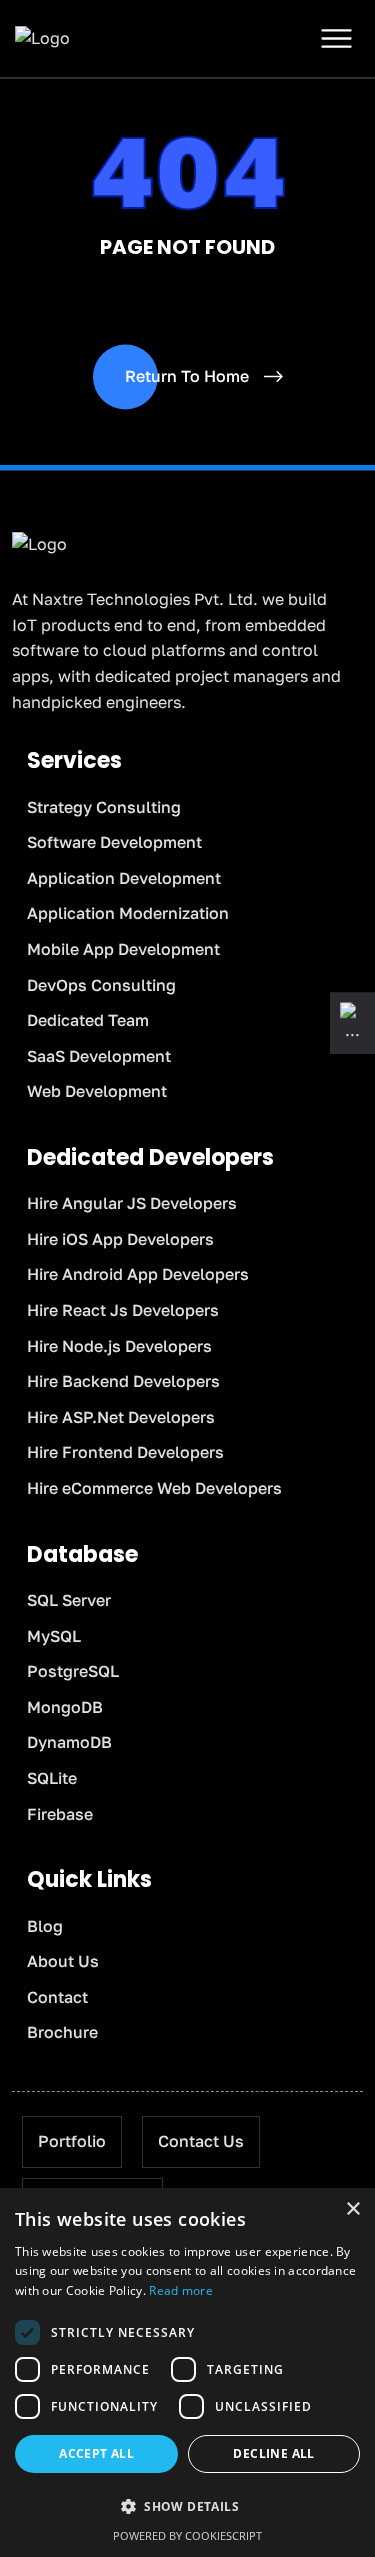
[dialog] (187, 2372)
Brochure (62, 2032)
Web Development (97, 1091)
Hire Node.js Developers (119, 1346)
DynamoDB (69, 1742)
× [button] (352, 2209)
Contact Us (201, 2141)
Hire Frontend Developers (125, 1452)
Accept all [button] (96, 2453)
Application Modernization (128, 913)
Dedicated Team (88, 1020)
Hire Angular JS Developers (132, 1203)
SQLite (52, 1778)
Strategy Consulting (104, 807)
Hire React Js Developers (123, 1310)
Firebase (60, 1814)
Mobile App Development (123, 949)
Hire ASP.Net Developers (121, 1417)
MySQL (54, 1636)
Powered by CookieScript (187, 2535)
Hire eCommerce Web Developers (154, 1488)
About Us (63, 1961)
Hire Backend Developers (123, 1381)
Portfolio (72, 2141)
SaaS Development (99, 1056)
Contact (57, 1997)
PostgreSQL (73, 1671)
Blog (45, 1926)
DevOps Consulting (101, 985)
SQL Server (69, 1600)
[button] (187, 2507)
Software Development (114, 842)
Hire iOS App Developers (120, 1239)
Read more (181, 2290)
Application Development (124, 878)
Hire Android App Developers (138, 1274)
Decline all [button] (273, 2453)
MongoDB (65, 1707)
